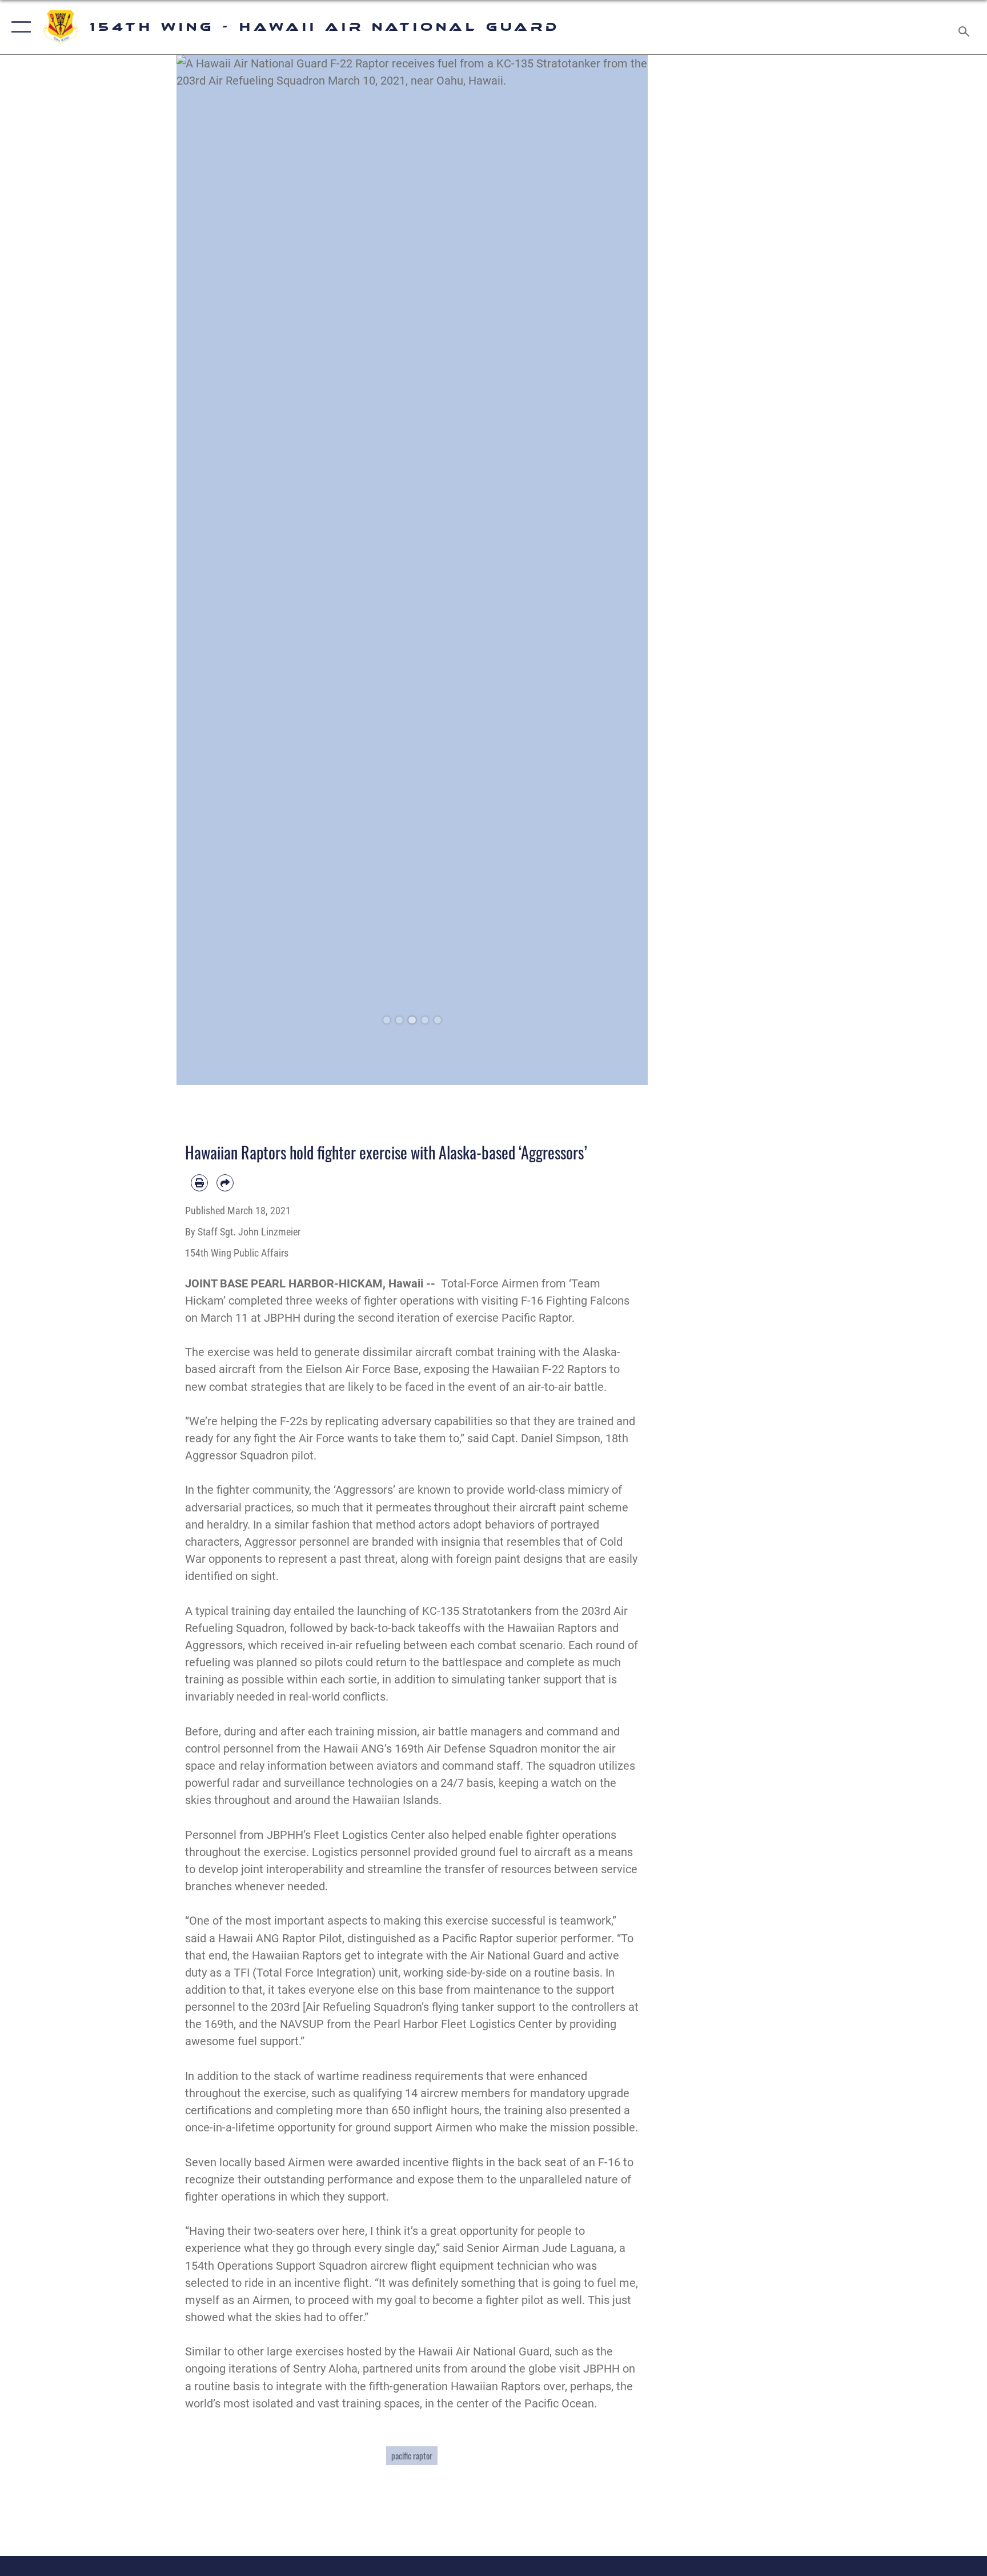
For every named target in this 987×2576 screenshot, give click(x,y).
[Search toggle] (965, 27)
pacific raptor (412, 2455)
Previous (200, 570)
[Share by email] (225, 1183)
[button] (19, 27)
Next (625, 570)
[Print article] (199, 1183)
